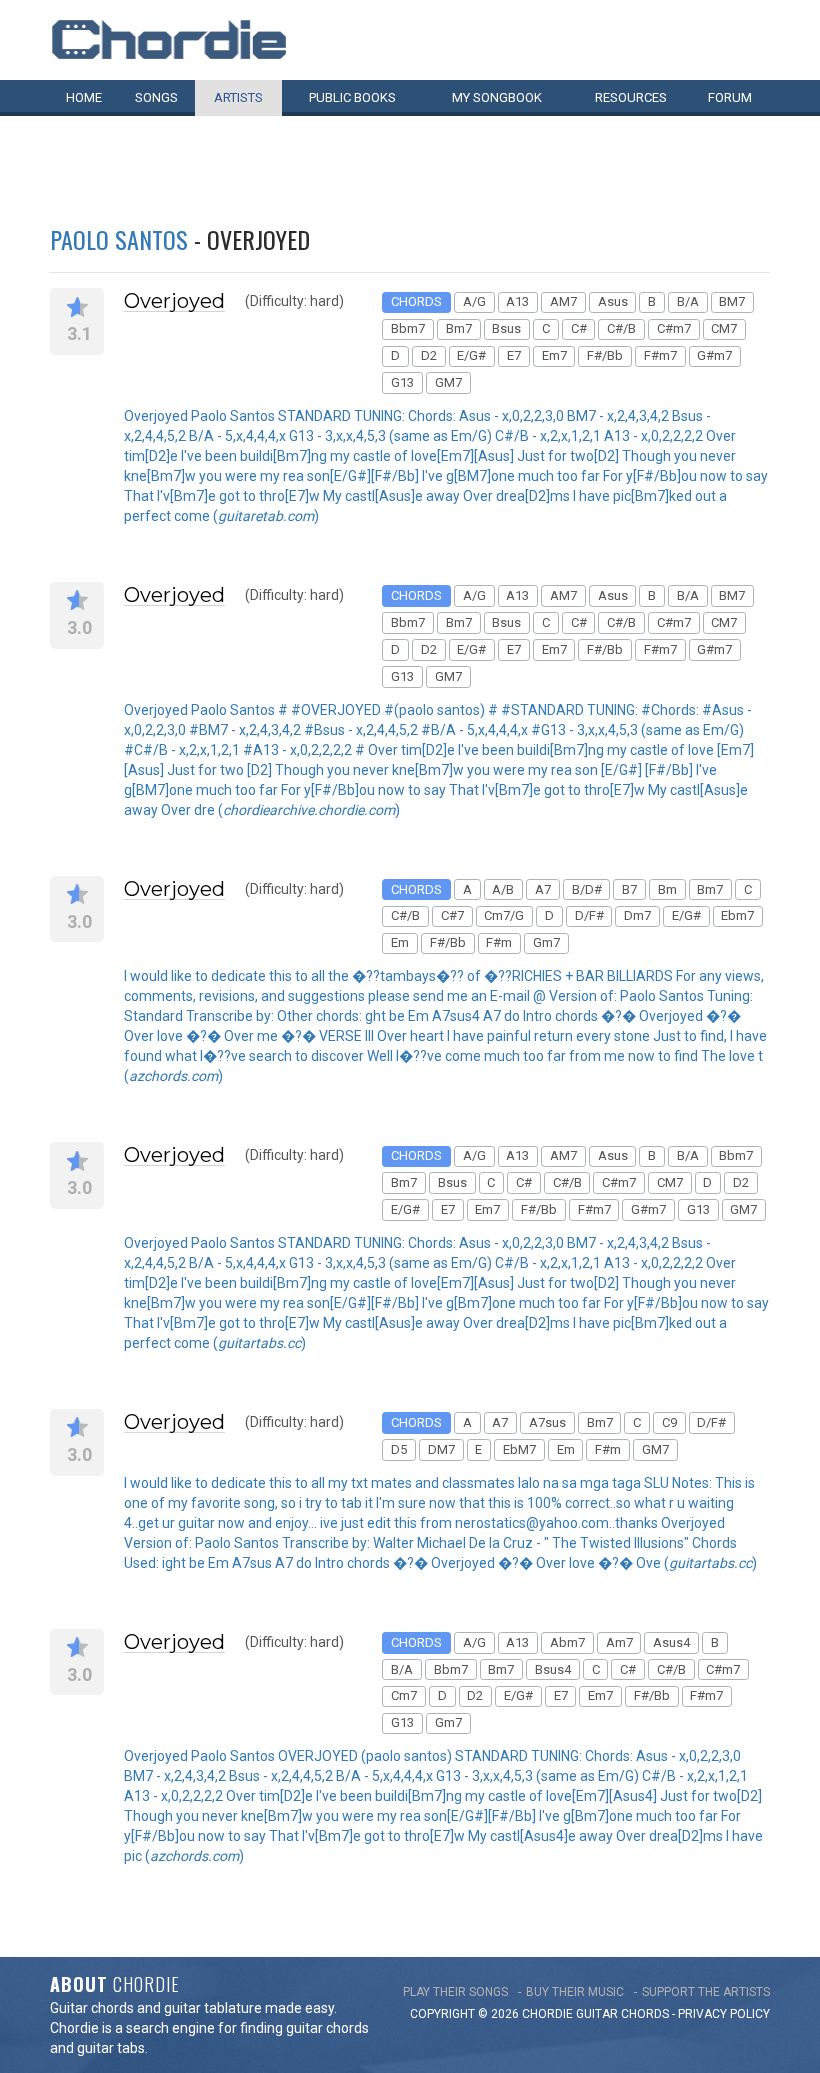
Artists (238, 97)
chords (645, 2014)
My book (497, 97)
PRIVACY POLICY (724, 2014)
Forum (730, 97)
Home (84, 97)
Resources (631, 97)
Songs (156, 97)
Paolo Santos (119, 239)
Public (352, 97)
